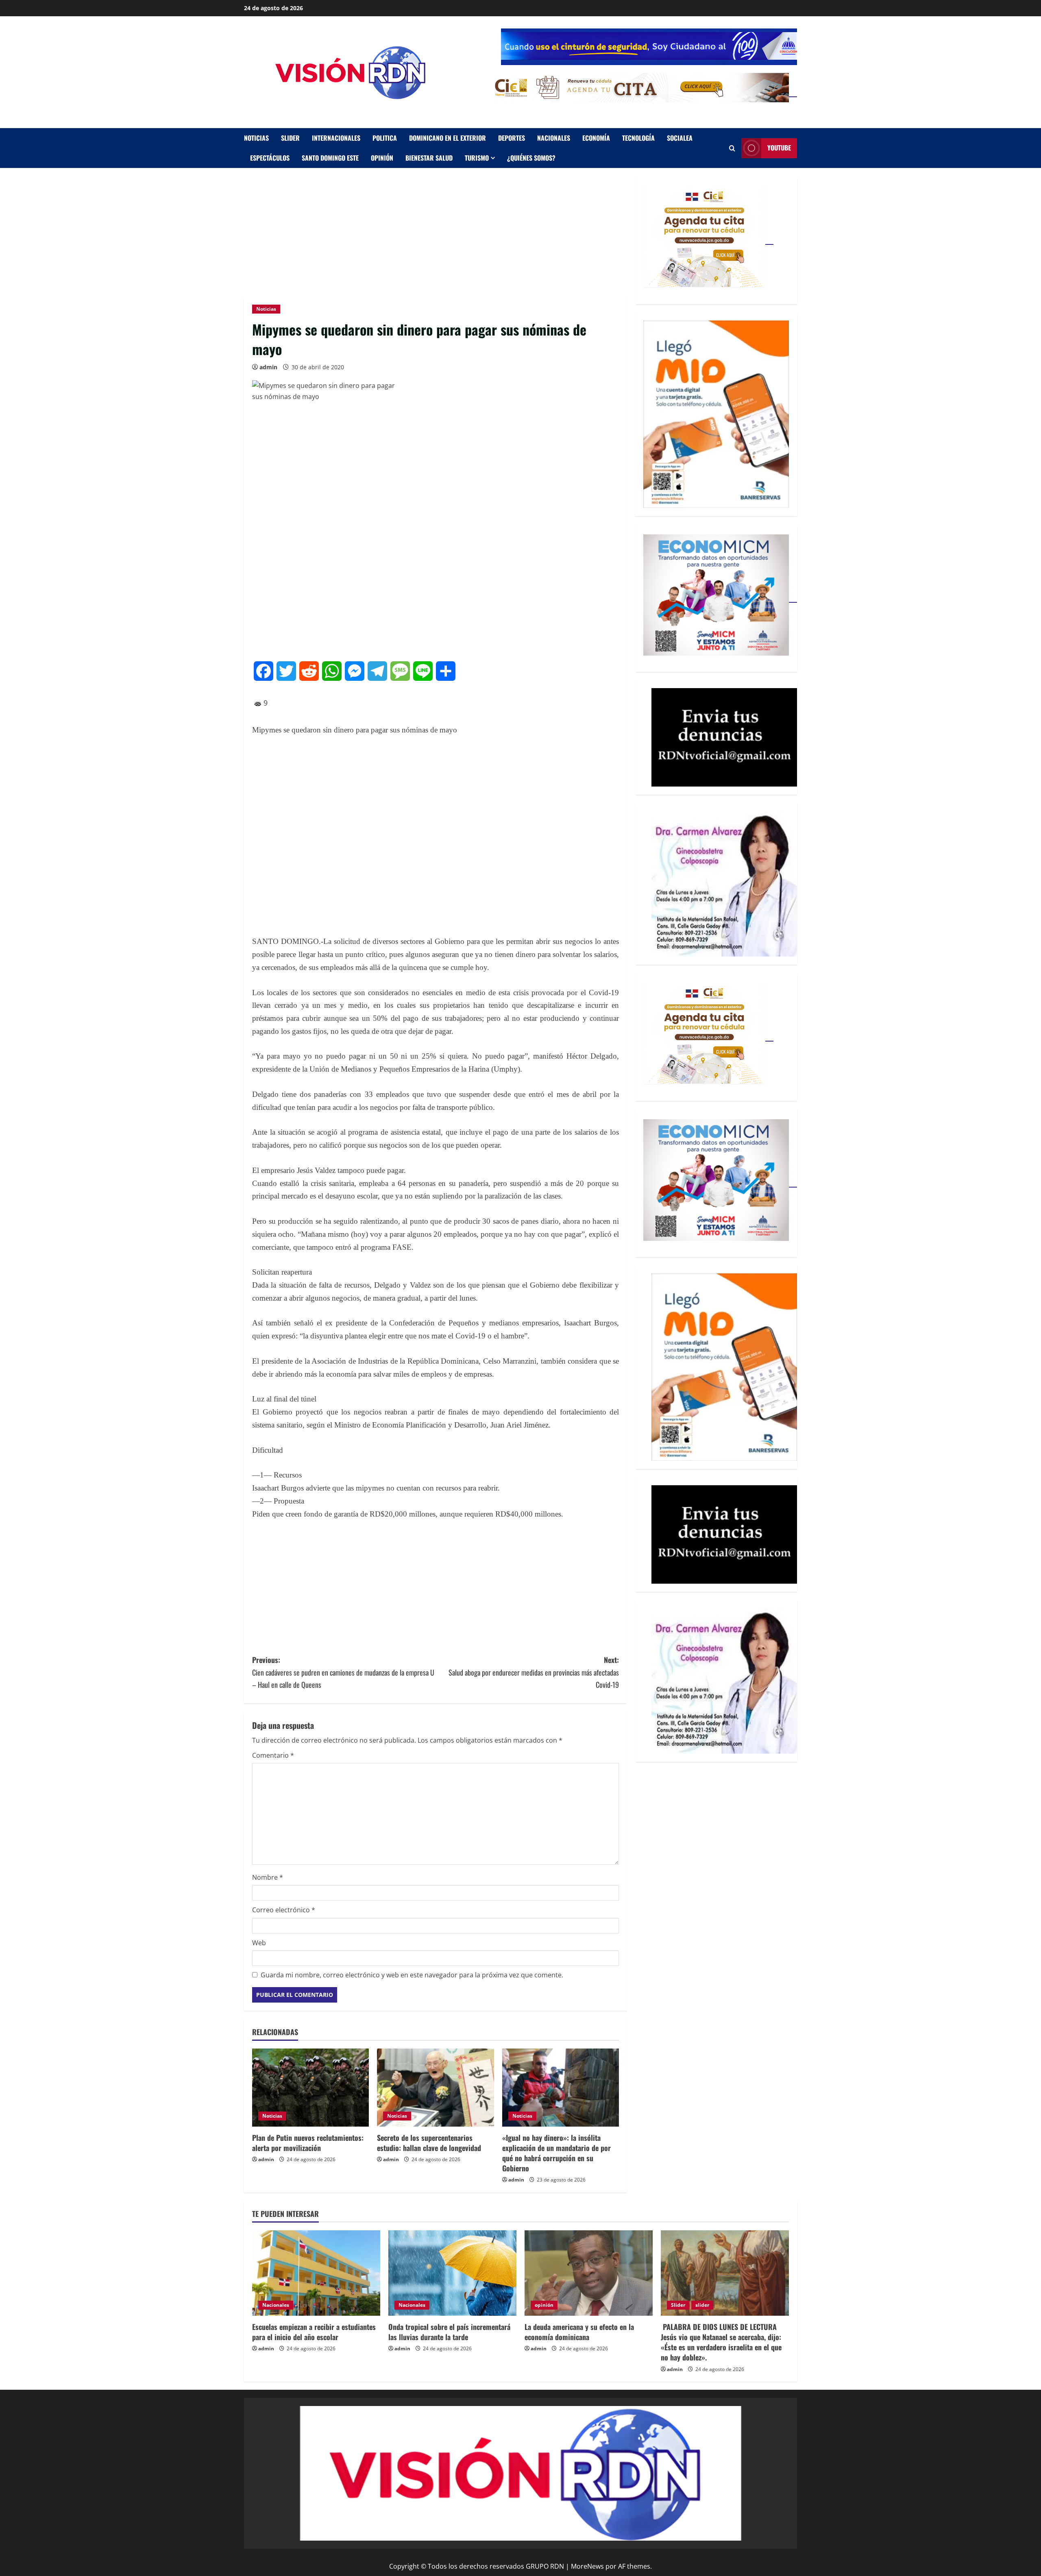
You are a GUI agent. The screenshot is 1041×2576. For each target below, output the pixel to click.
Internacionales (336, 138)
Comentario (273, 1755)
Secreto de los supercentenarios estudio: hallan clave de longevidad (429, 2143)
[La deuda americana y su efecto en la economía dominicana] (589, 2273)
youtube (779, 148)
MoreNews (587, 2566)
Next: (534, 1672)
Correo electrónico (284, 1910)
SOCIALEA (680, 138)
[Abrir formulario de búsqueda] (732, 148)
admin (268, 367)
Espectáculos (270, 158)
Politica (385, 138)
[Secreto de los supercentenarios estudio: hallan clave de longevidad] (435, 2088)
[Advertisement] (436, 236)
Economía (596, 138)
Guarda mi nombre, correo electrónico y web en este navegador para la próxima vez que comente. (412, 1975)
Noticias (256, 138)
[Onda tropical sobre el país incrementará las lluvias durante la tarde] (452, 2273)
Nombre (268, 1877)
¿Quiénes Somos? (531, 158)
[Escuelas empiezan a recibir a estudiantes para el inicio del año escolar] (316, 2273)
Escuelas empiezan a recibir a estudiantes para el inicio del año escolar (314, 2332)
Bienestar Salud (429, 158)
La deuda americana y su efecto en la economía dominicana (579, 2332)
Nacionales (554, 138)
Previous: (343, 1672)
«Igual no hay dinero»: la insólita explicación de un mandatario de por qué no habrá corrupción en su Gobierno (556, 2153)
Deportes (512, 138)
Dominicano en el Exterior (448, 138)
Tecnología (638, 138)
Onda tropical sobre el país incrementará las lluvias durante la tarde (449, 2332)
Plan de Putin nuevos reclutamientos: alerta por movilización (308, 2143)
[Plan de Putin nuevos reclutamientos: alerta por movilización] (310, 2088)
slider (702, 2305)
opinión (382, 158)
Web (259, 1943)
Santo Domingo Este (330, 158)
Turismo (477, 158)
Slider (290, 138)
